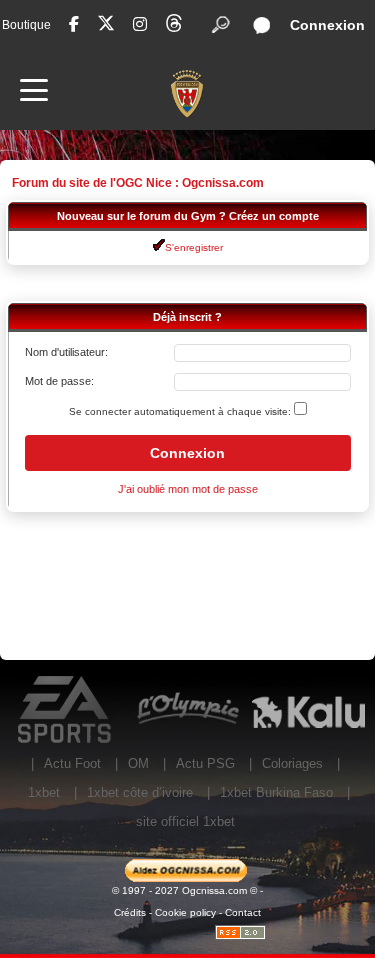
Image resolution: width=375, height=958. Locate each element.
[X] (106, 26)
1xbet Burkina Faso (276, 792)
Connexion (327, 25)
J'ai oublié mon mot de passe (188, 489)
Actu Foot (72, 763)
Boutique (26, 25)
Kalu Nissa (308, 710)
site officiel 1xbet (185, 821)
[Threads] (174, 26)
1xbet (44, 792)
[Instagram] (140, 24)
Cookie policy (185, 912)
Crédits (130, 912)
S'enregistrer (194, 247)
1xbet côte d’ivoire (140, 792)
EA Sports (66, 710)
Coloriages (292, 763)
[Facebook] (74, 24)
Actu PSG (205, 763)
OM (138, 763)
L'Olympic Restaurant (187, 710)
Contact (243, 912)
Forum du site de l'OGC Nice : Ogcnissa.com (138, 183)
